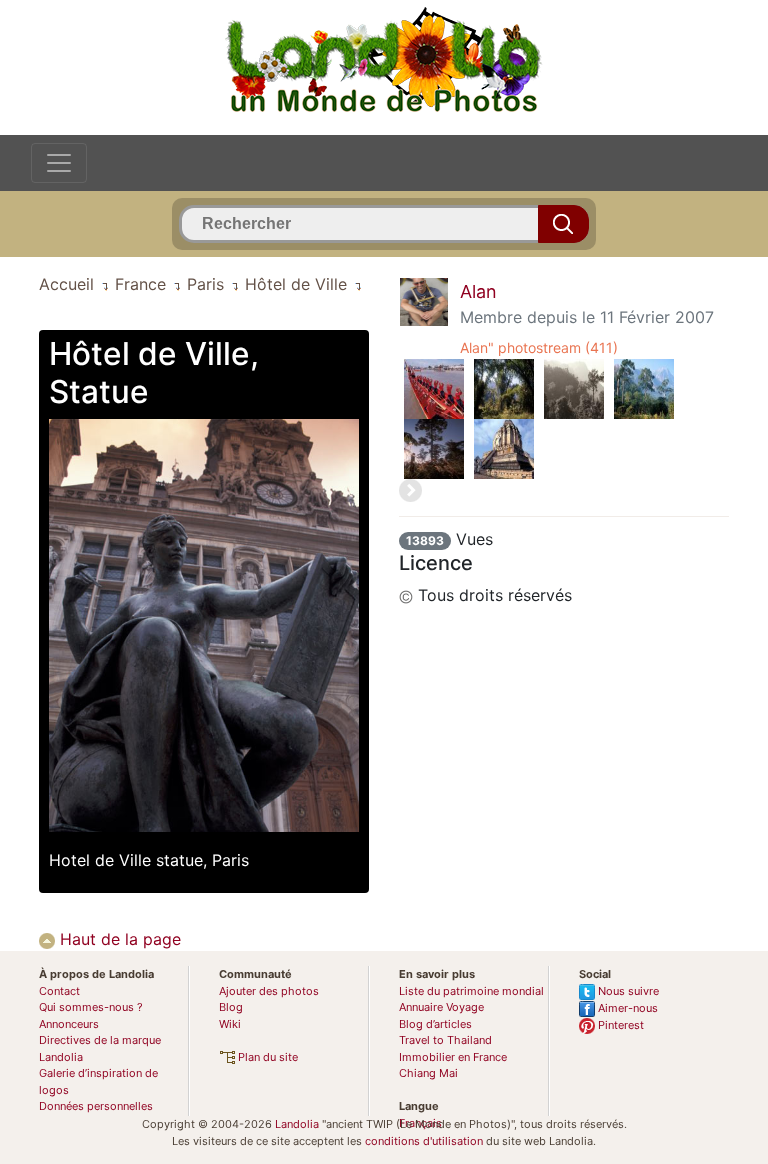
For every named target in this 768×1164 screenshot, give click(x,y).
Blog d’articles (435, 1024)
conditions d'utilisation (424, 1141)
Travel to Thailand (445, 1040)
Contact (59, 991)
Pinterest (619, 1025)
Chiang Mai (428, 1073)
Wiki (230, 1024)
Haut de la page (118, 939)
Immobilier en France (453, 1057)
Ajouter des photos (269, 991)
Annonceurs (69, 1024)
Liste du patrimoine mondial (471, 991)
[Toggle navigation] (59, 163)
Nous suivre (627, 991)
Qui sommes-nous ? (91, 1007)
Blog (231, 1007)
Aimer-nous (626, 1008)
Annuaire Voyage (441, 1007)
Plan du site (266, 1057)
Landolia (297, 1124)
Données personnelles (96, 1106)
